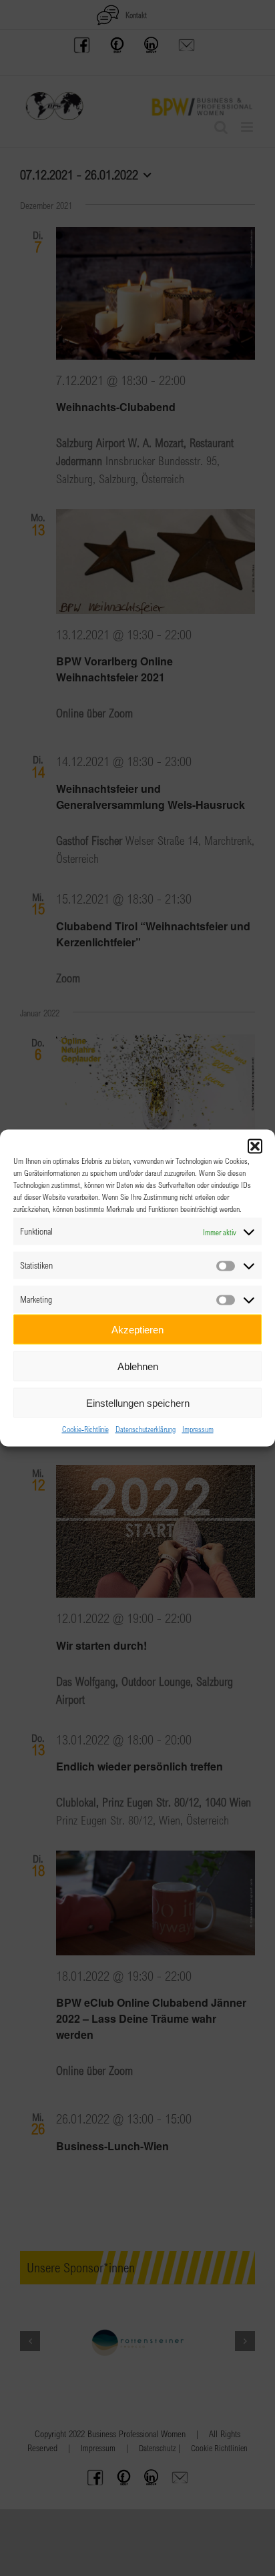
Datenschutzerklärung (146, 1429)
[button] (255, 1147)
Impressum (198, 1429)
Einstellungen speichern (138, 1402)
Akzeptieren (137, 1329)
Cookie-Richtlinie (85, 1429)
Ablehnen (138, 1366)
